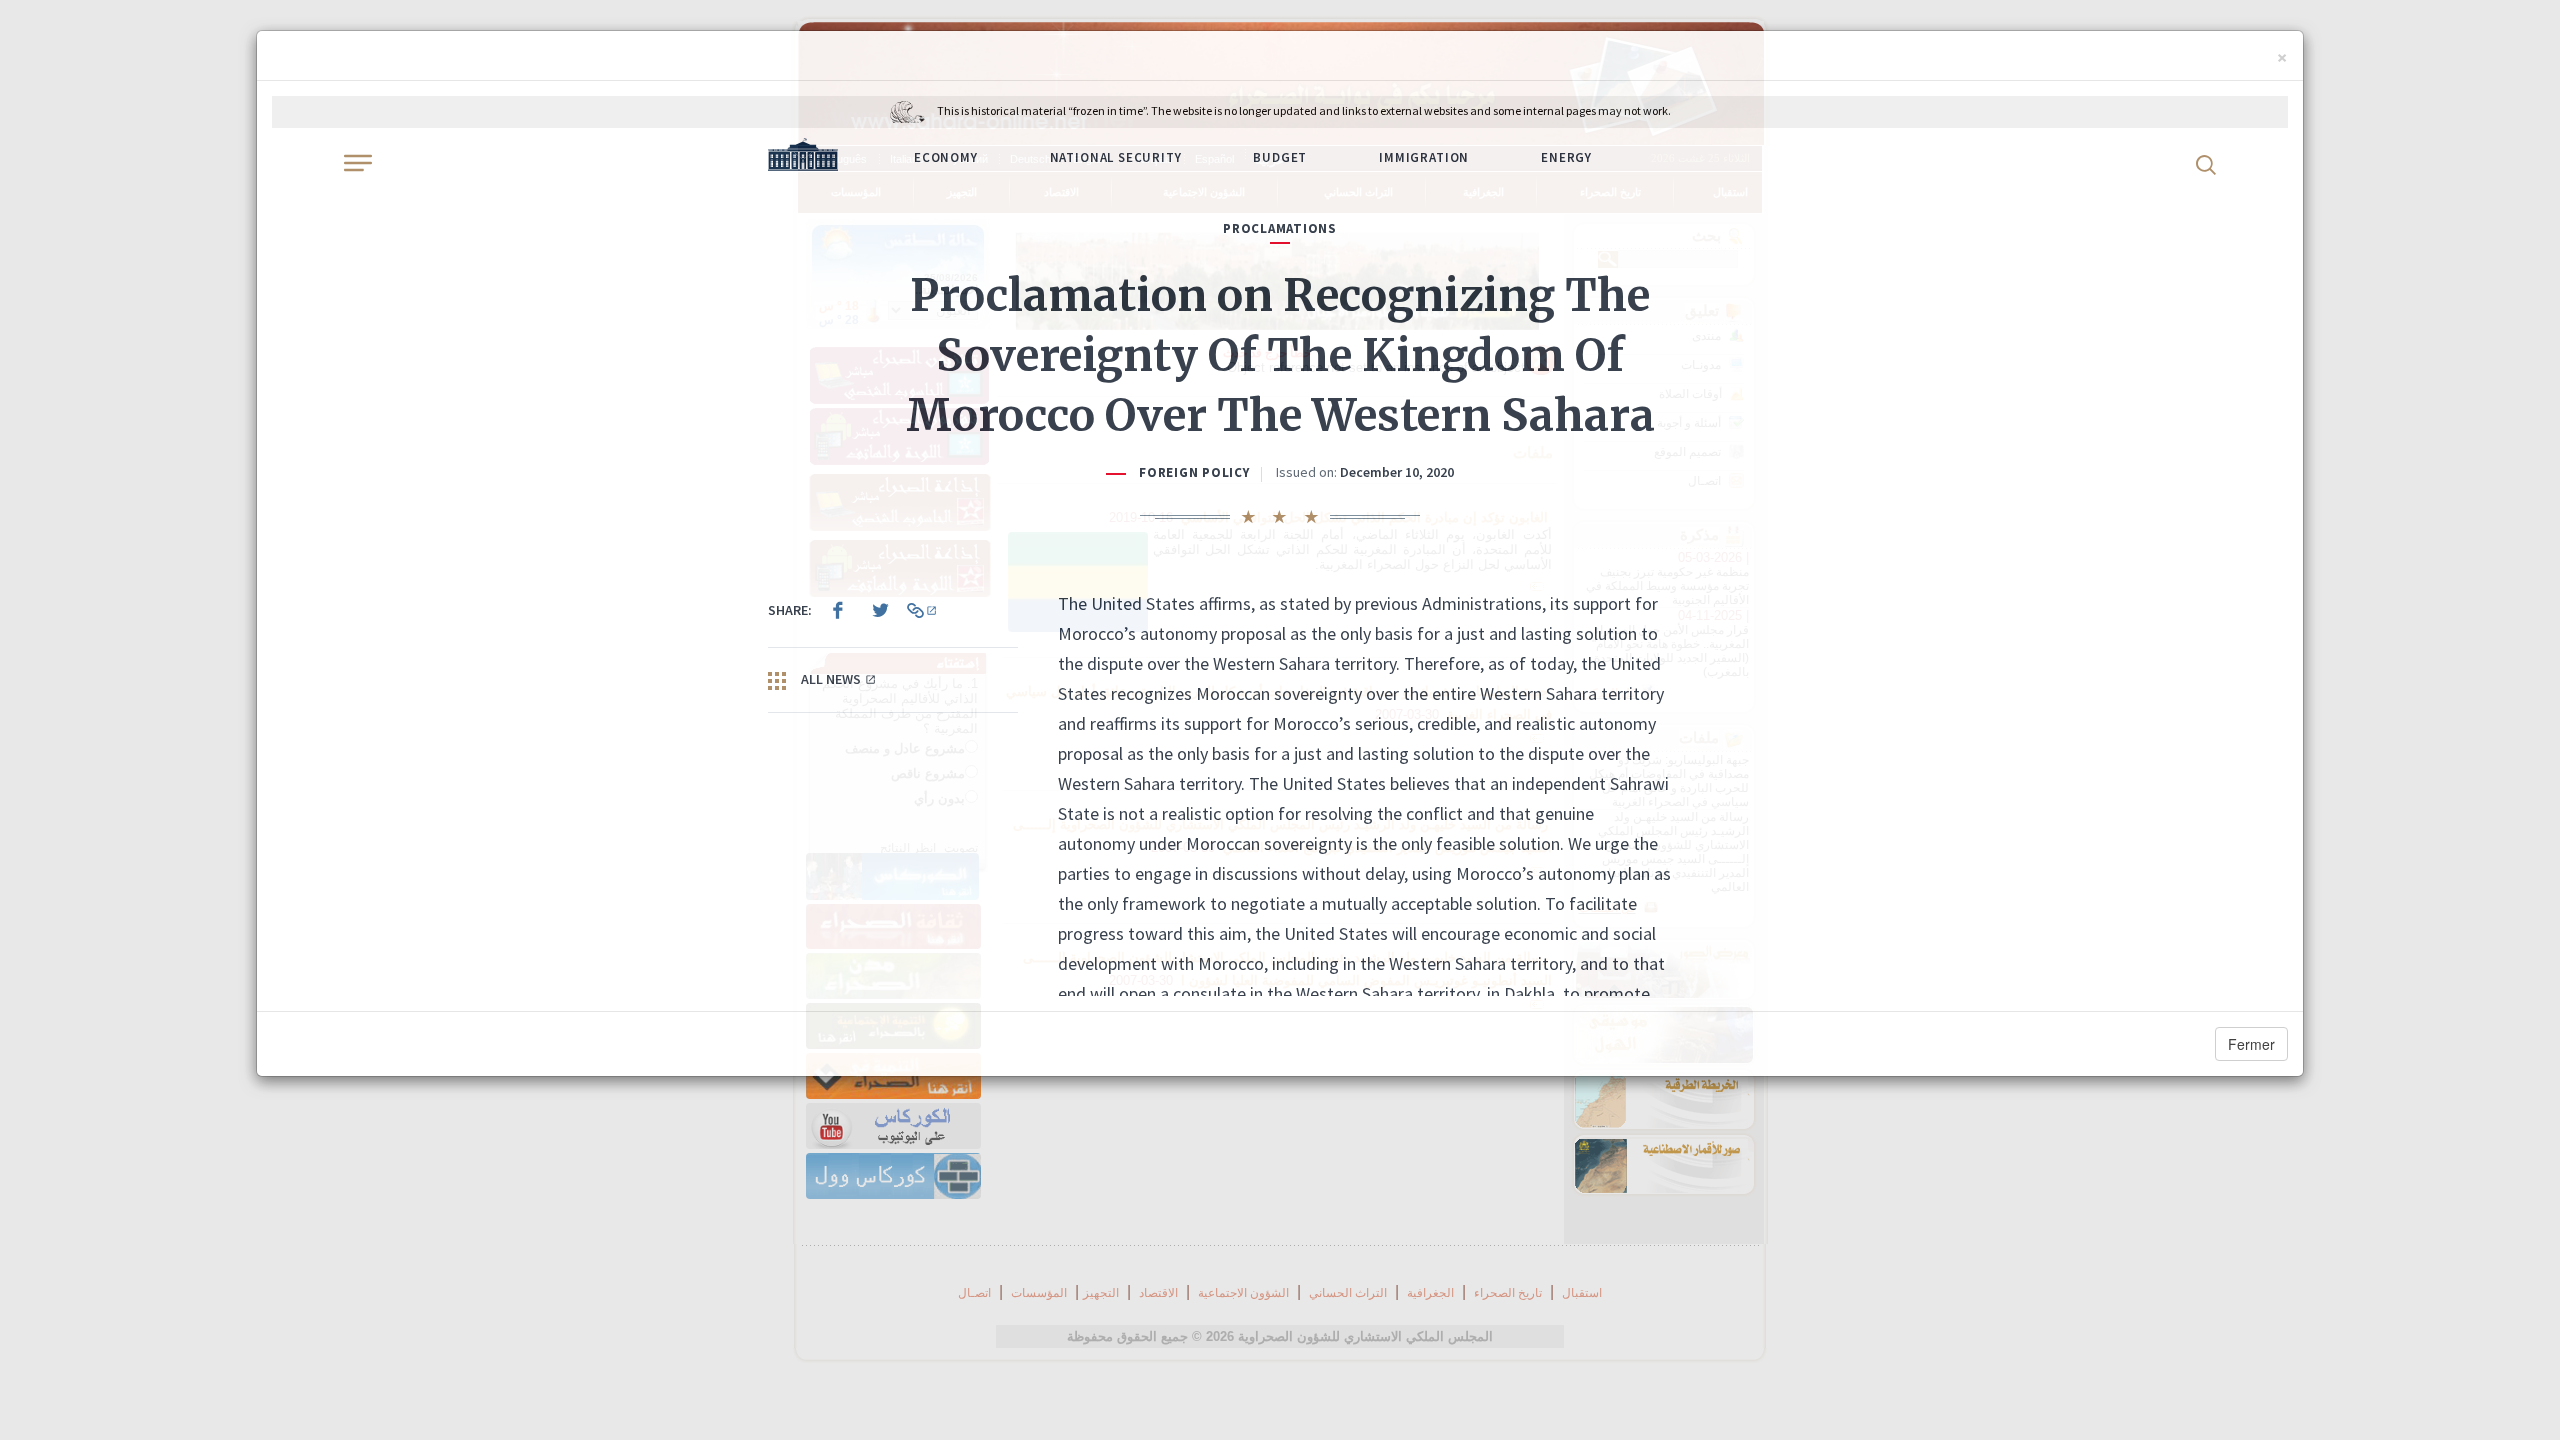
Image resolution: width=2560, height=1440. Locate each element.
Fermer (2251, 1044)
